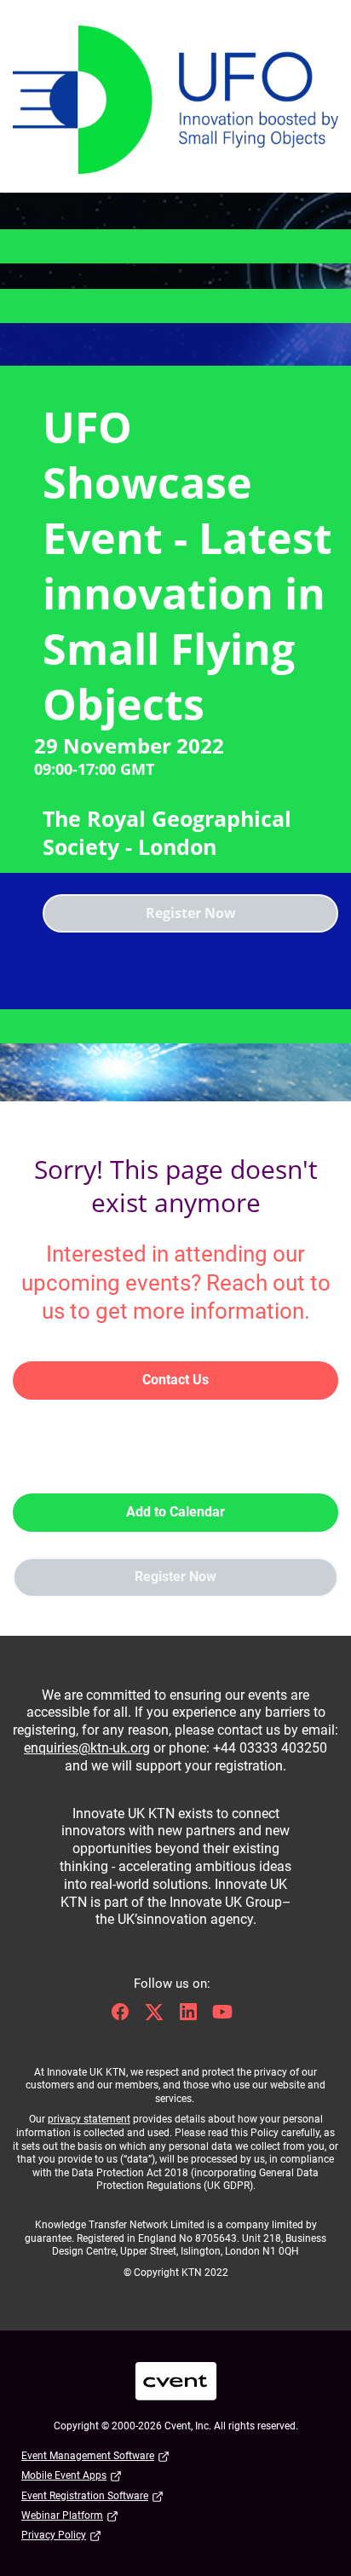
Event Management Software (88, 2456)
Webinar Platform (62, 2515)
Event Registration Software (85, 2496)
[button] (124, 2017)
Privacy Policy (54, 2535)
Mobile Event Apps (64, 2475)
